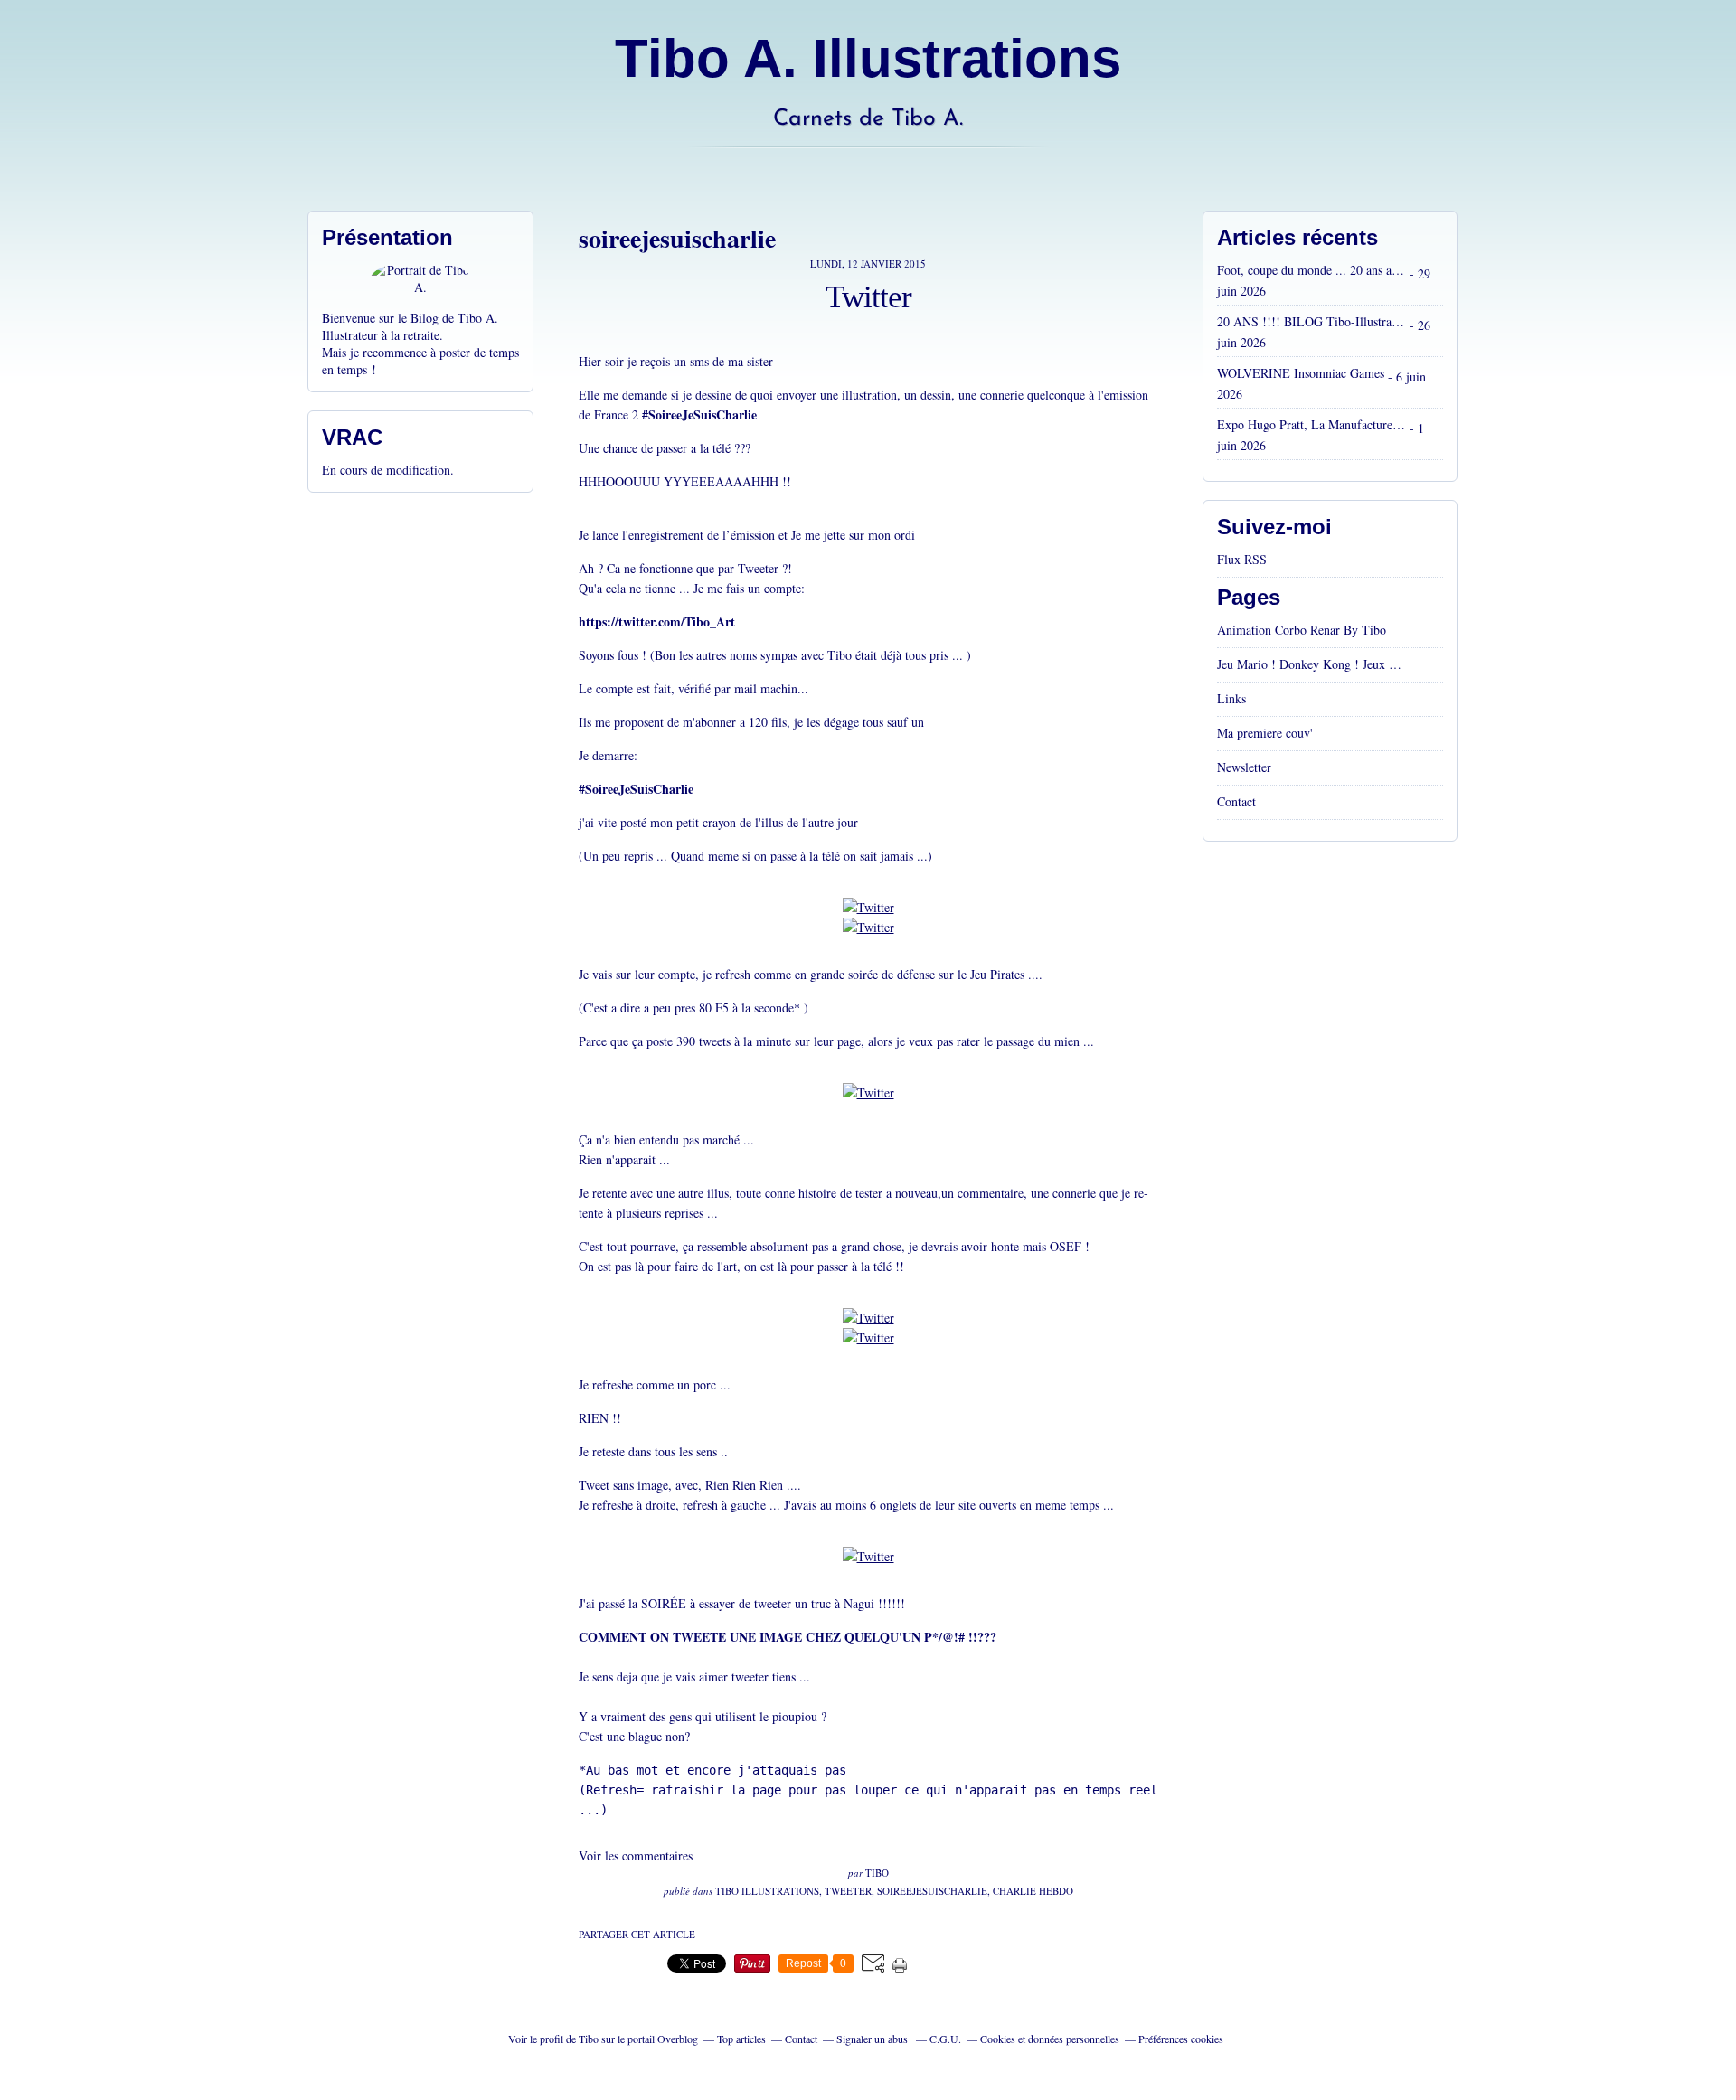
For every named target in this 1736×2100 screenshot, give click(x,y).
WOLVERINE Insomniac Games (1301, 373)
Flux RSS (1242, 559)
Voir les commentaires (636, 1855)
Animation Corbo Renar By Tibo (1302, 630)
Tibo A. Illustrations (868, 58)
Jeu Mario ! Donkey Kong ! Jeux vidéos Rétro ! (1311, 664)
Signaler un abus (873, 2039)
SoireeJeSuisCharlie (932, 1891)
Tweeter (848, 1891)
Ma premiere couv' (1265, 733)
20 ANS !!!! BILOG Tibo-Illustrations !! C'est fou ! (1311, 321)
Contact (1236, 801)
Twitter (868, 297)
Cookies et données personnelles (1050, 2039)
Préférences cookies (1181, 2039)
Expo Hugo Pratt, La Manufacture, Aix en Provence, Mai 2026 (1311, 424)
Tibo (589, 2039)
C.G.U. (945, 2039)
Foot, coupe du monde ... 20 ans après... (1311, 270)
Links (1231, 698)
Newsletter (1244, 767)
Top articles (741, 2039)
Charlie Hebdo (1033, 1891)
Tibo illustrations (767, 1891)
